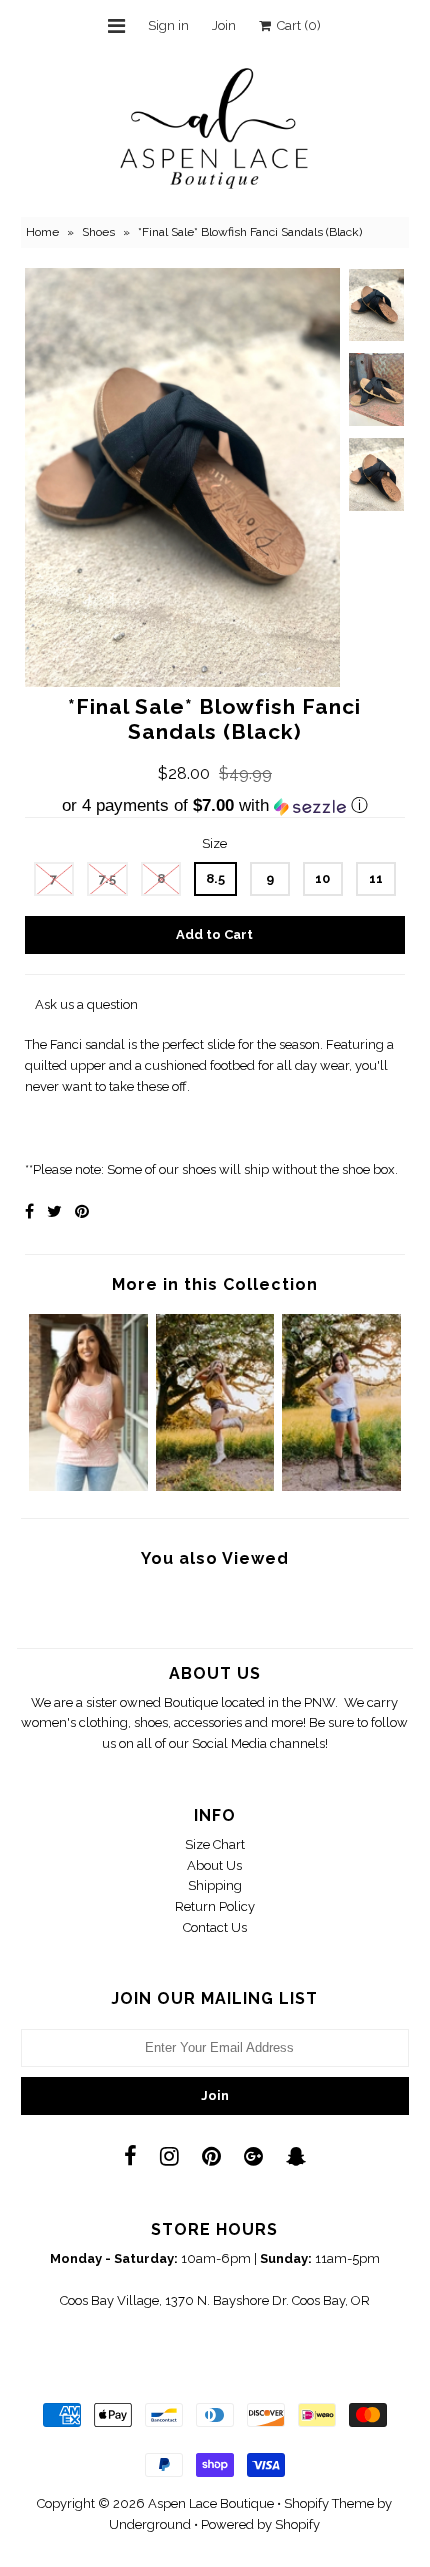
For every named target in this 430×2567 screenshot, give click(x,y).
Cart (296, 25)
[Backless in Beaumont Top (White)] (341, 1486)
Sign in (168, 25)
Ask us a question (86, 1004)
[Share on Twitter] (54, 1211)
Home (42, 232)
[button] (214, 806)
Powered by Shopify (260, 2524)
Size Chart (215, 1844)
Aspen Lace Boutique (211, 2503)
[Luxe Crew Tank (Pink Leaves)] (88, 1486)
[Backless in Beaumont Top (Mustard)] (215, 1486)
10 (322, 878)
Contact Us (215, 1927)
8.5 (215, 878)
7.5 (107, 878)
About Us (214, 1865)
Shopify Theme (329, 2503)
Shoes (98, 232)
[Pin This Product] (82, 1211)
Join (224, 25)
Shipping (215, 1885)
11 (376, 878)
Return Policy (215, 1906)
